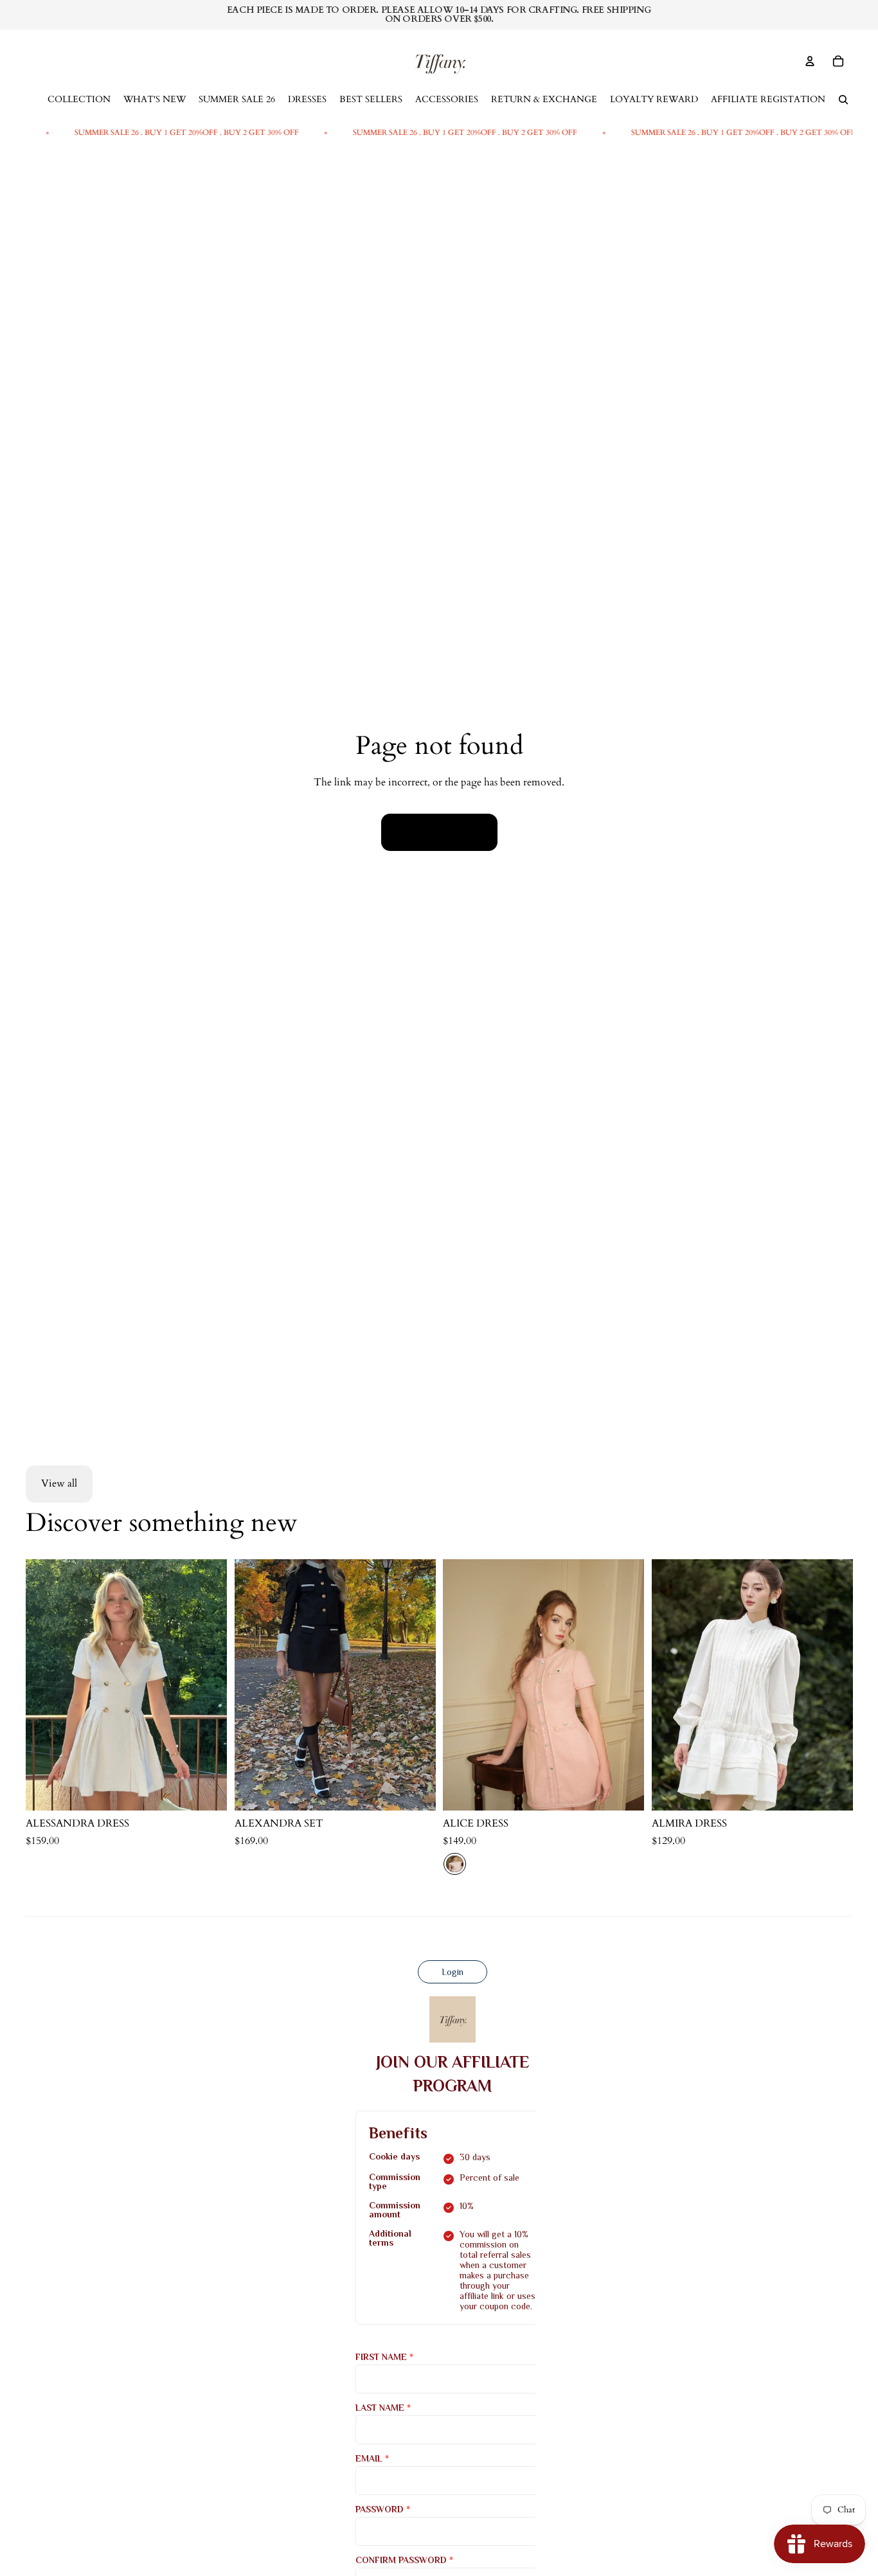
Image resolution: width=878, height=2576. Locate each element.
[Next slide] (416, 1685)
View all (59, 1483)
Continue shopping (439, 832)
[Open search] (843, 100)
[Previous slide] (254, 1685)
